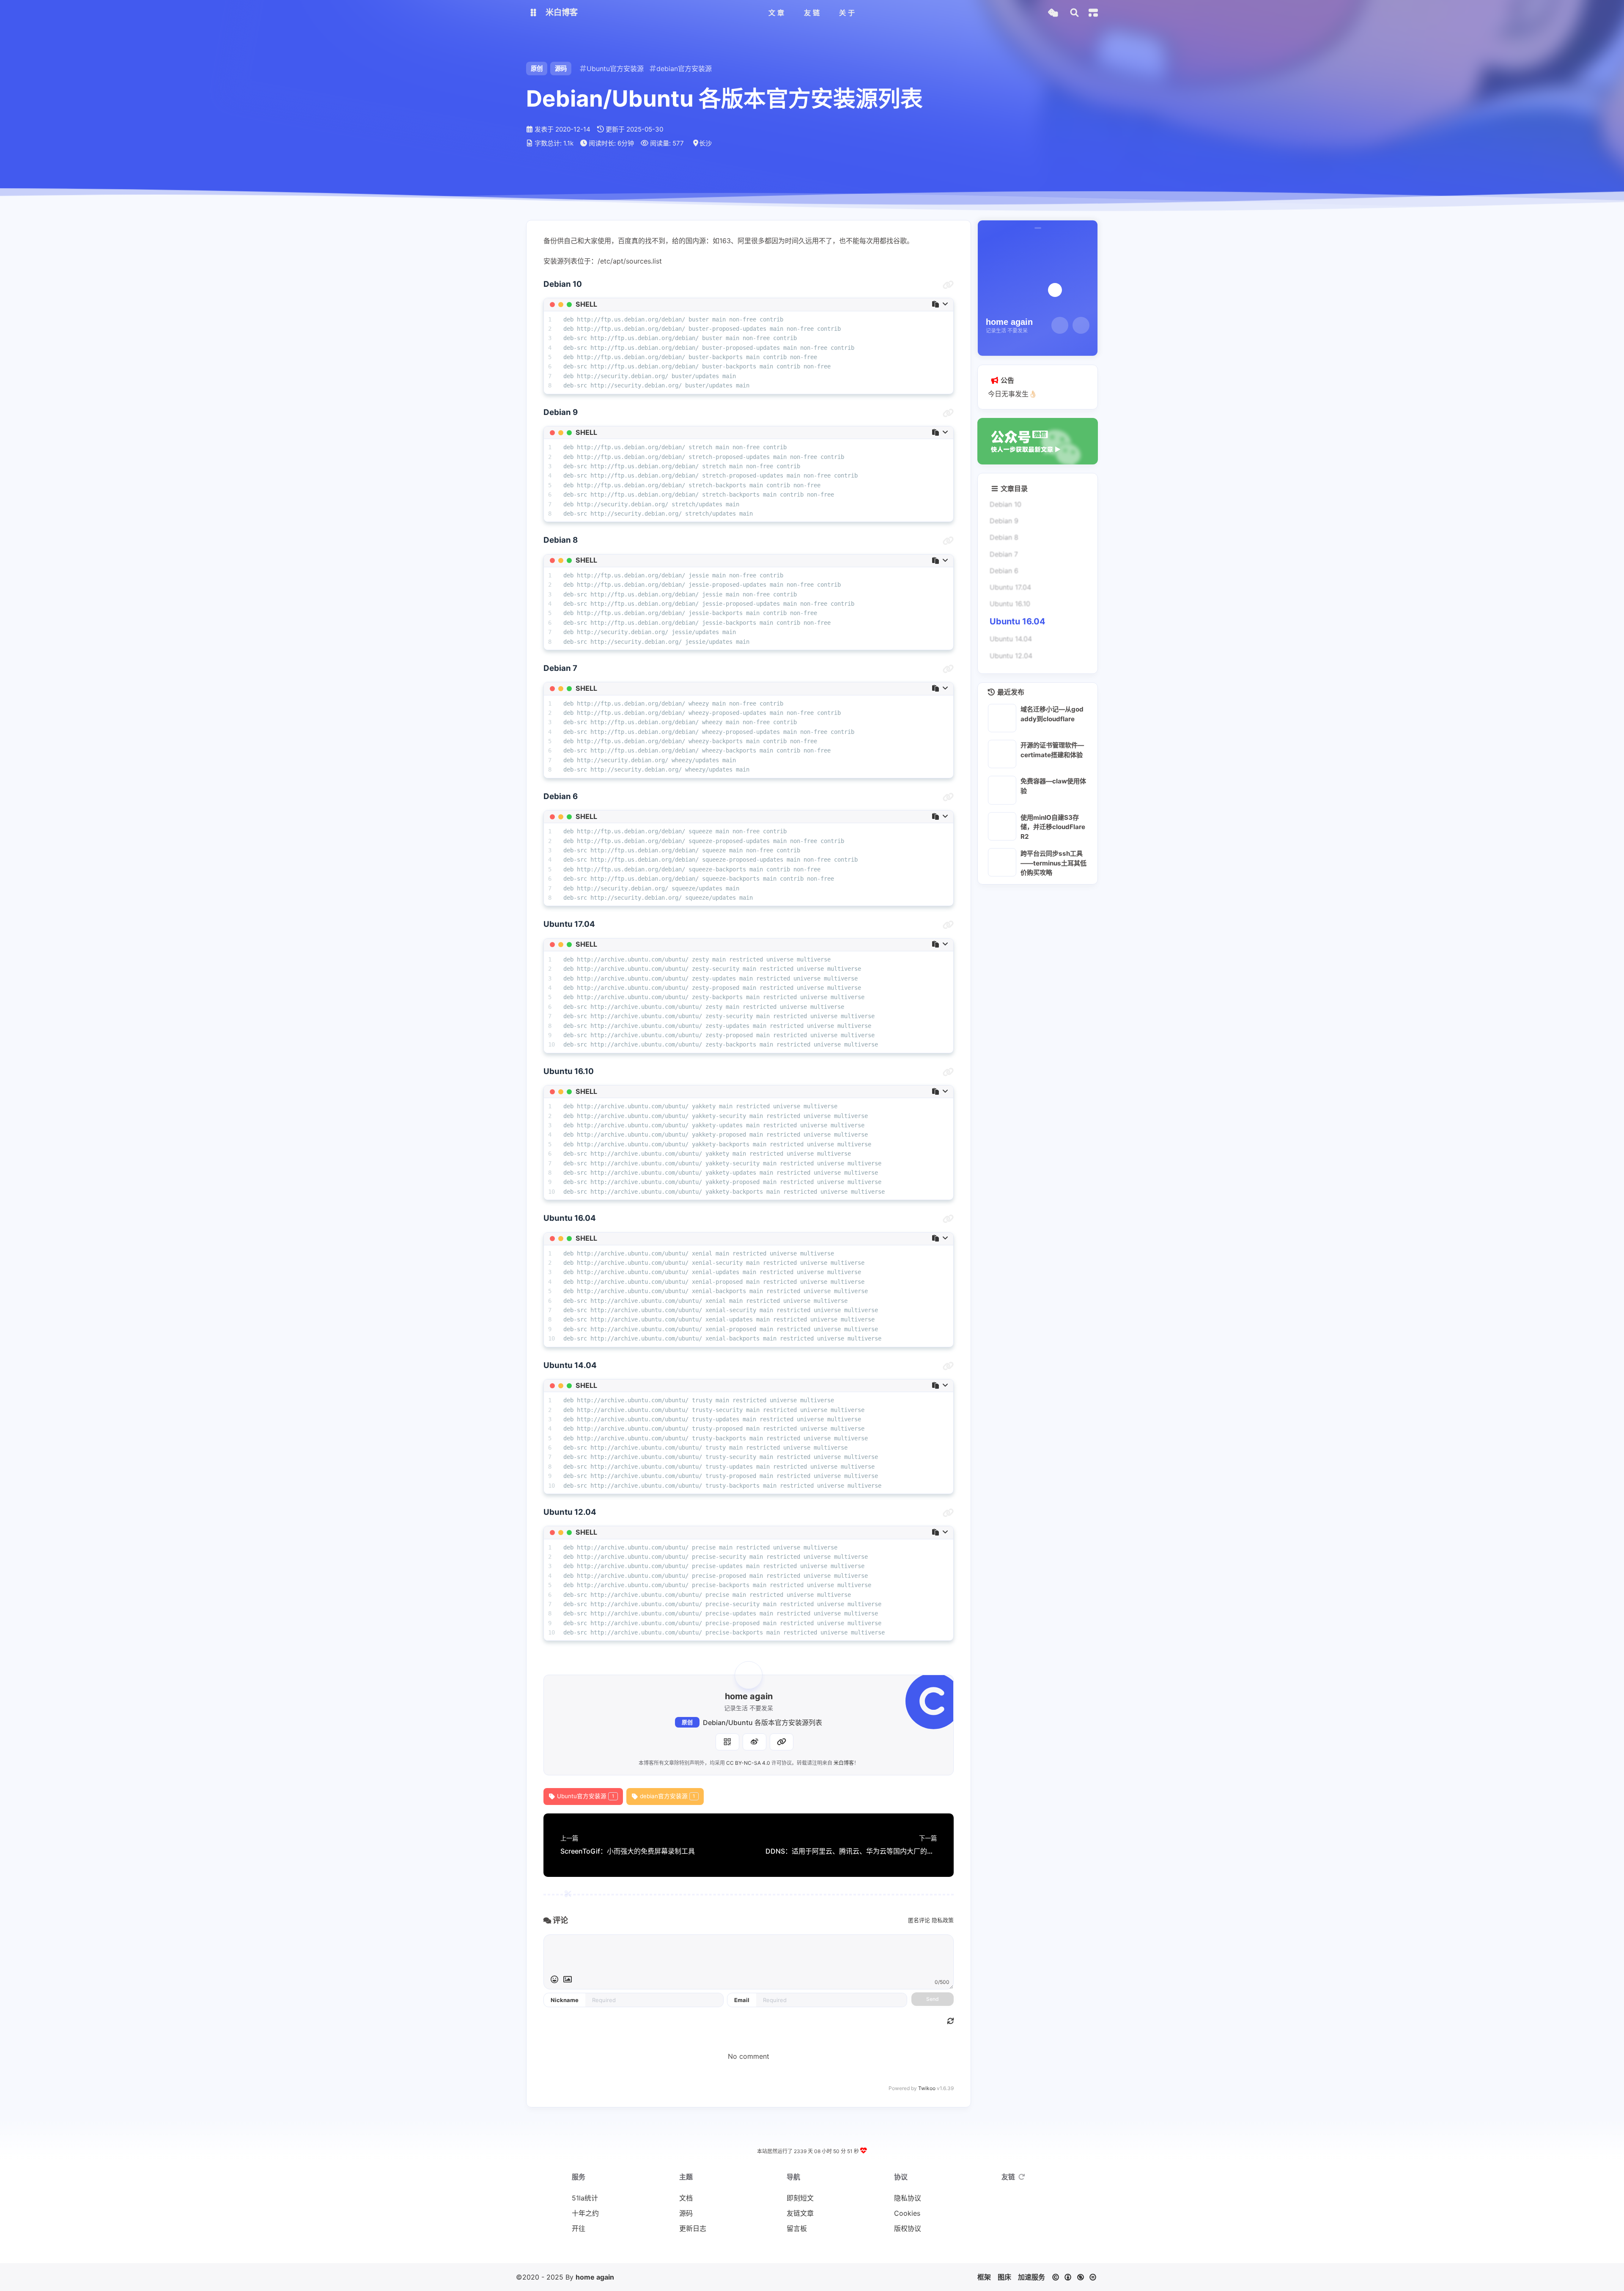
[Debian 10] (948, 285)
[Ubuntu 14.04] (948, 1366)
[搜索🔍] (1074, 13)
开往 (579, 2228)
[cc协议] (1077, 2277)
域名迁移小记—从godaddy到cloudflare (1052, 714)
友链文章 (800, 2213)
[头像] (749, 1675)
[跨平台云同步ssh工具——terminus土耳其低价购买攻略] (1002, 862)
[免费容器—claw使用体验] (1002, 790)
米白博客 (844, 1763)
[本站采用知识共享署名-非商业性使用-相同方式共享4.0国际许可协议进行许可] (837, 2250)
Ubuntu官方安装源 (586, 1796)
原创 (687, 1722)
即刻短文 (800, 2198)
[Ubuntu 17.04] (948, 925)
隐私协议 (908, 2198)
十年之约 (585, 2213)
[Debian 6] (948, 797)
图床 (1004, 2277)
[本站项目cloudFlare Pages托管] (825, 2250)
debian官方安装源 (668, 1796)
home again (595, 2277)
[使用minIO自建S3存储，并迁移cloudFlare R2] (1002, 826)
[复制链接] (782, 1742)
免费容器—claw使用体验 (1053, 786)
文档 (686, 2198)
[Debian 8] (948, 541)
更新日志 (693, 2228)
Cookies (907, 2213)
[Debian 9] (948, 413)
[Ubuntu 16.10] (948, 1072)
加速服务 (1031, 2277)
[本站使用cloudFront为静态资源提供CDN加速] (812, 2250)
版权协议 (908, 2228)
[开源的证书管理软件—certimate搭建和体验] (1002, 754)
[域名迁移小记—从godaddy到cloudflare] (1002, 718)
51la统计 (585, 2198)
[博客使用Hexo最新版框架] (787, 2250)
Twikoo (927, 2088)
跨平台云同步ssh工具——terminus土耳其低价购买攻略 (1053, 863)
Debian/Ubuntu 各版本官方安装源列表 (763, 1722)
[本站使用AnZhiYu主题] (799, 2250)
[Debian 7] (948, 669)
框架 (984, 2277)
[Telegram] (1060, 325)
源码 (561, 68)
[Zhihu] (1081, 325)
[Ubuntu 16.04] (948, 1219)
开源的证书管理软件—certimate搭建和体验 (1052, 750)
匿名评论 (919, 1920)
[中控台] (1093, 13)
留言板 (797, 2228)
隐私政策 (943, 1920)
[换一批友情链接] (1022, 2177)
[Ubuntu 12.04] (948, 1513)
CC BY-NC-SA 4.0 (748, 1763)
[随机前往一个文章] (1053, 13)
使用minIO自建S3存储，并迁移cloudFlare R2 (1053, 827)
